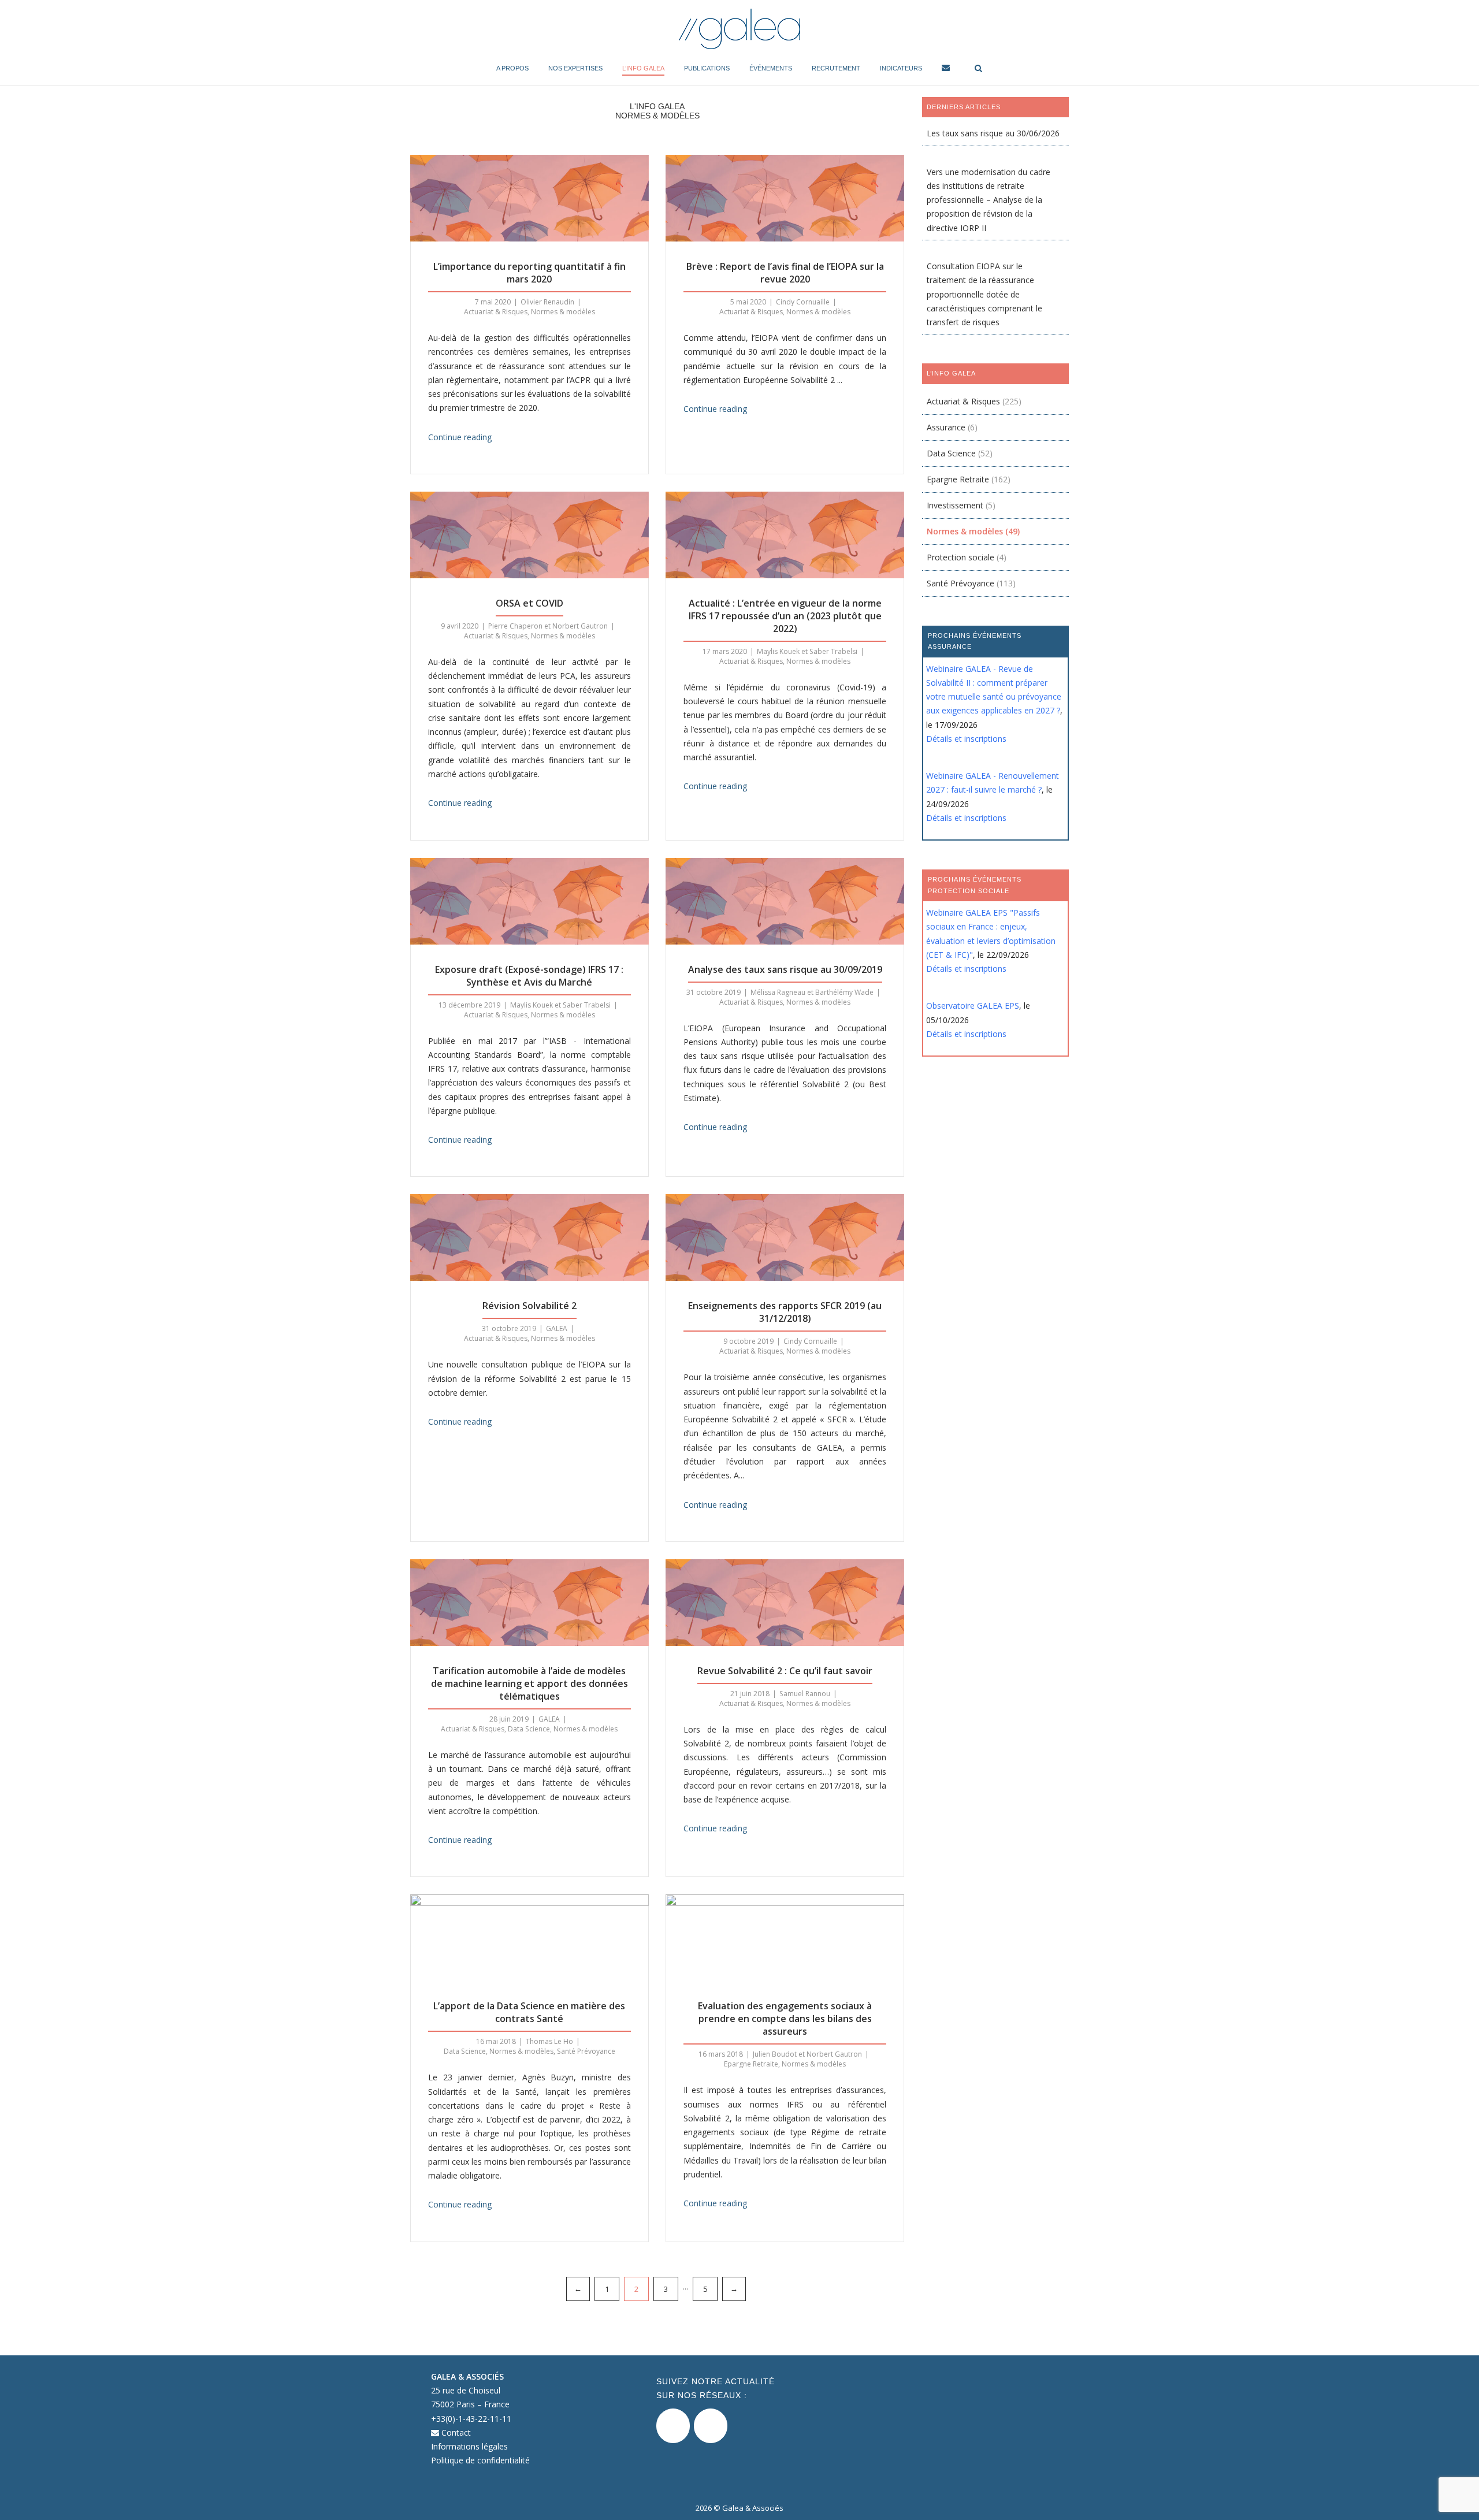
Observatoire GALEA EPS (973, 1006)
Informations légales (469, 2446)
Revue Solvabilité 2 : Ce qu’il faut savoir (785, 1671)
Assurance (946, 427)
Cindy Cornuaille (803, 302)
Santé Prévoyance (586, 2051)
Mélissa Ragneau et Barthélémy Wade (812, 992)
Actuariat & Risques (496, 312)
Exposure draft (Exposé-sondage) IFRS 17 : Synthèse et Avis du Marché (529, 976)
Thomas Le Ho (549, 2041)
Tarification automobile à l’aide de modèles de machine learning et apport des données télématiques (529, 1683)
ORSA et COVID (529, 603)
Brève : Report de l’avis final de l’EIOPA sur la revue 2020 (785, 273)
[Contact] (946, 70)
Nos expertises (575, 68)
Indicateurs (901, 68)
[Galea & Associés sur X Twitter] (673, 2426)
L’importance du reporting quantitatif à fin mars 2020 (529, 273)
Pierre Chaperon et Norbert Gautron (548, 626)
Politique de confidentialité (480, 2460)
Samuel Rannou (805, 1694)
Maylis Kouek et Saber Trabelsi (807, 651)
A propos (512, 68)
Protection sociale (960, 557)
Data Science (529, 1729)
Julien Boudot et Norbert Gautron (807, 2054)
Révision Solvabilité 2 (529, 1306)
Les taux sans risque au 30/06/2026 (993, 133)
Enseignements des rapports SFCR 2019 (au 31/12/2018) (785, 1312)
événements (771, 68)
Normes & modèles (563, 312)
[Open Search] (978, 69)
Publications (707, 68)
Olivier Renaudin (547, 302)
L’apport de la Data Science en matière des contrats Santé (529, 2012)
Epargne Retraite (751, 2064)
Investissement (955, 505)
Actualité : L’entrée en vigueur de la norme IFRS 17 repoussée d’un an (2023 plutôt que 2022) (785, 616)
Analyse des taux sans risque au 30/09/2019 (785, 969)
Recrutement (836, 68)
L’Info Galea (643, 68)
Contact (455, 2432)
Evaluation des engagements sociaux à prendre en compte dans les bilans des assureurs (785, 2019)
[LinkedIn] (711, 2426)
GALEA (557, 1328)
